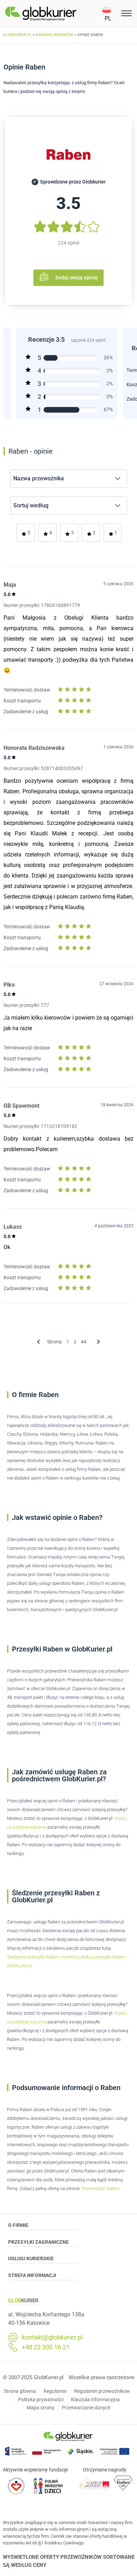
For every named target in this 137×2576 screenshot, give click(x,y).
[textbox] (41, 479)
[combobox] (69, 479)
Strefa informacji (32, 2275)
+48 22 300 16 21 (46, 2347)
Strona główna (20, 2391)
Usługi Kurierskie (31, 2258)
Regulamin (55, 2391)
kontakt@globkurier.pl (52, 2337)
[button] (110, 14)
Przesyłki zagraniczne (38, 2242)
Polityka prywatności (41, 2400)
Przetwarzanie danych (86, 2408)
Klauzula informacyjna (95, 2400)
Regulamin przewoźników (102, 2391)
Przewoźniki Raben (100, 2188)
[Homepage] (54, 14)
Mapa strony (41, 2408)
